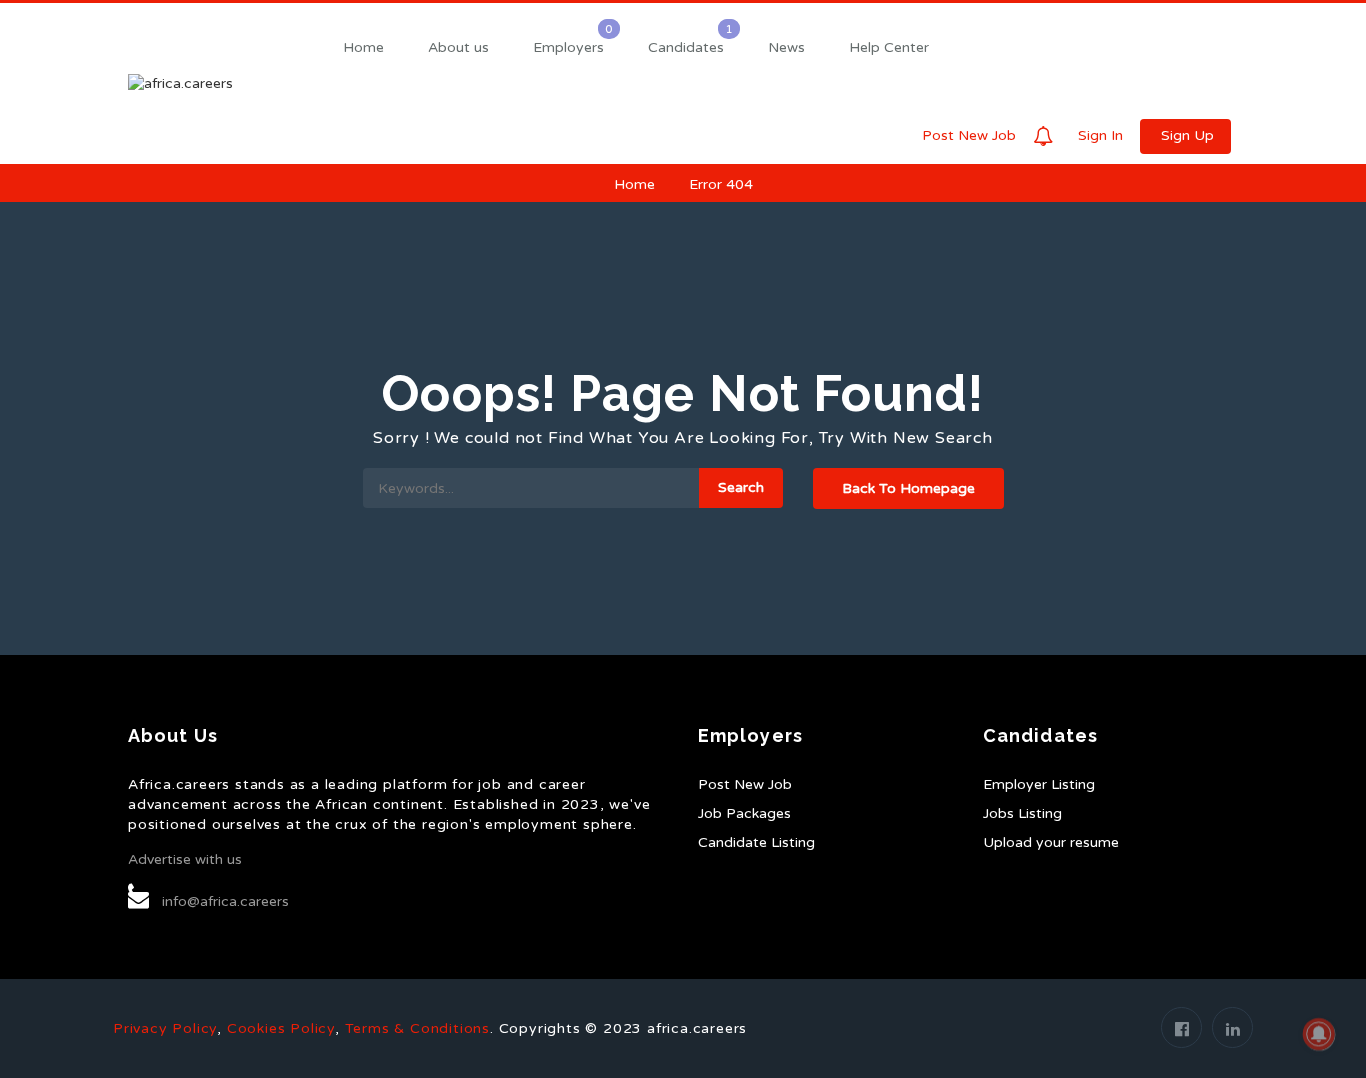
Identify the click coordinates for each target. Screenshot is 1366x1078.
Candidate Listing (756, 842)
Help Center (889, 47)
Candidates (686, 47)
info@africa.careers (225, 901)
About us (458, 47)
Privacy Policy (165, 1028)
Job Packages (744, 813)
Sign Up (1187, 135)
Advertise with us (185, 859)
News (786, 47)
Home (363, 47)
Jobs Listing (1022, 813)
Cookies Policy (281, 1028)
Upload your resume (1051, 842)
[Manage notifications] (1319, 1034)
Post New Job (969, 135)
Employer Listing (1039, 784)
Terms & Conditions (417, 1028)
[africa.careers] (222, 83)
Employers (568, 47)
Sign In (1100, 135)
